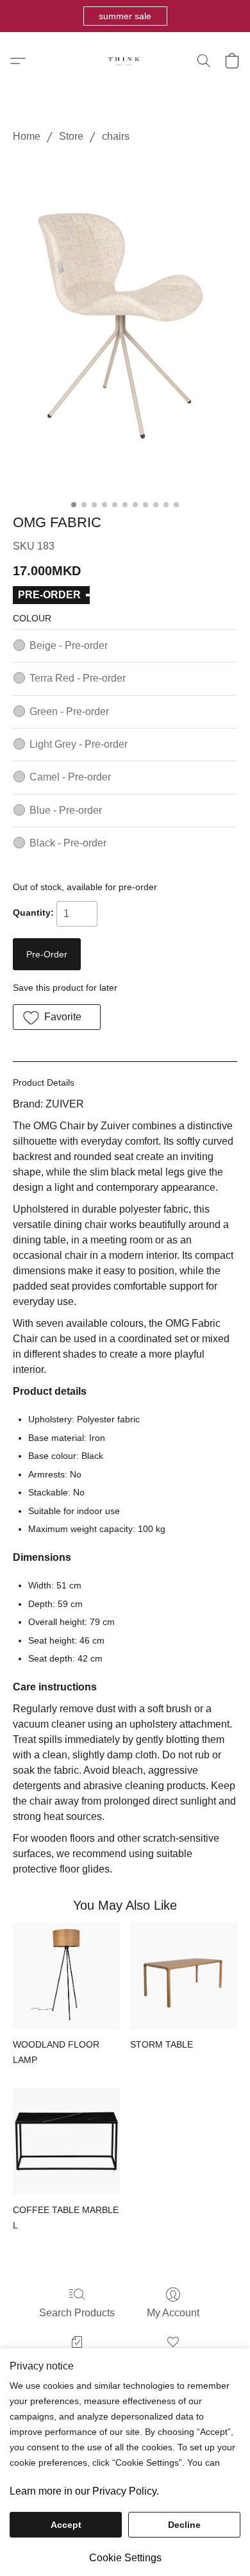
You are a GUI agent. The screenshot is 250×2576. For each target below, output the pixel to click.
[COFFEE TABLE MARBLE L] (66, 2142)
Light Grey (79, 744)
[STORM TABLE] (184, 1976)
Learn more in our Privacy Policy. (84, 2491)
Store (71, 136)
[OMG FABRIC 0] (125, 326)
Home (27, 136)
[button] (125, 16)
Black (68, 843)
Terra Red (78, 678)
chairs (116, 136)
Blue (66, 810)
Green (69, 711)
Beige (69, 645)
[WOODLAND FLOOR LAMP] (66, 1976)
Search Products (77, 2313)
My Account (173, 2313)
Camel (70, 777)
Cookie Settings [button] (125, 2558)
